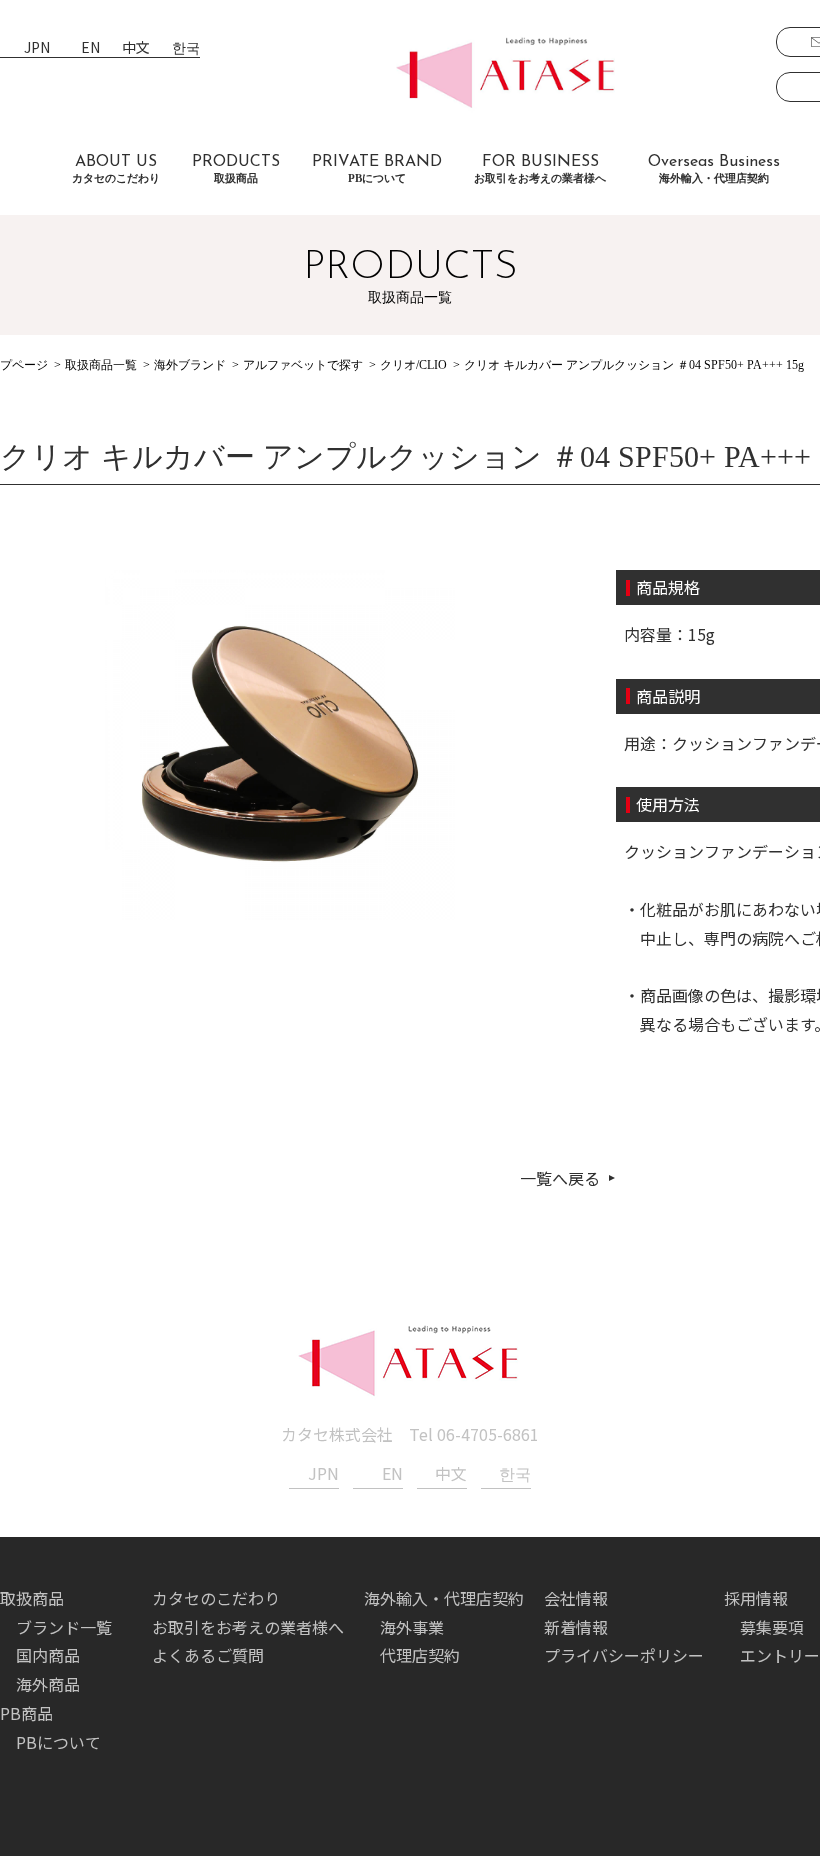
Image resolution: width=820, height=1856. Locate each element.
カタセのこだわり (216, 1598)
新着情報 (576, 1627)
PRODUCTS (236, 169)
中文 (136, 48)
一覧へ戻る (560, 1178)
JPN (37, 48)
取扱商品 (32, 1598)
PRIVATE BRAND (377, 169)
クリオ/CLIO (413, 365)
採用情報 (756, 1598)
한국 (186, 48)
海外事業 (412, 1627)
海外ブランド (190, 365)
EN (90, 48)
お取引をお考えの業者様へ (248, 1627)
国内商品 (48, 1655)
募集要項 (772, 1627)
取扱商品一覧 (101, 365)
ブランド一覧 (64, 1627)
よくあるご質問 (208, 1655)
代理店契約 (420, 1655)
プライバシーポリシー (624, 1655)
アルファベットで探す (303, 365)
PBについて (58, 1742)
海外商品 (48, 1684)
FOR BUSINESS (540, 169)
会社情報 (576, 1598)
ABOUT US (116, 169)
